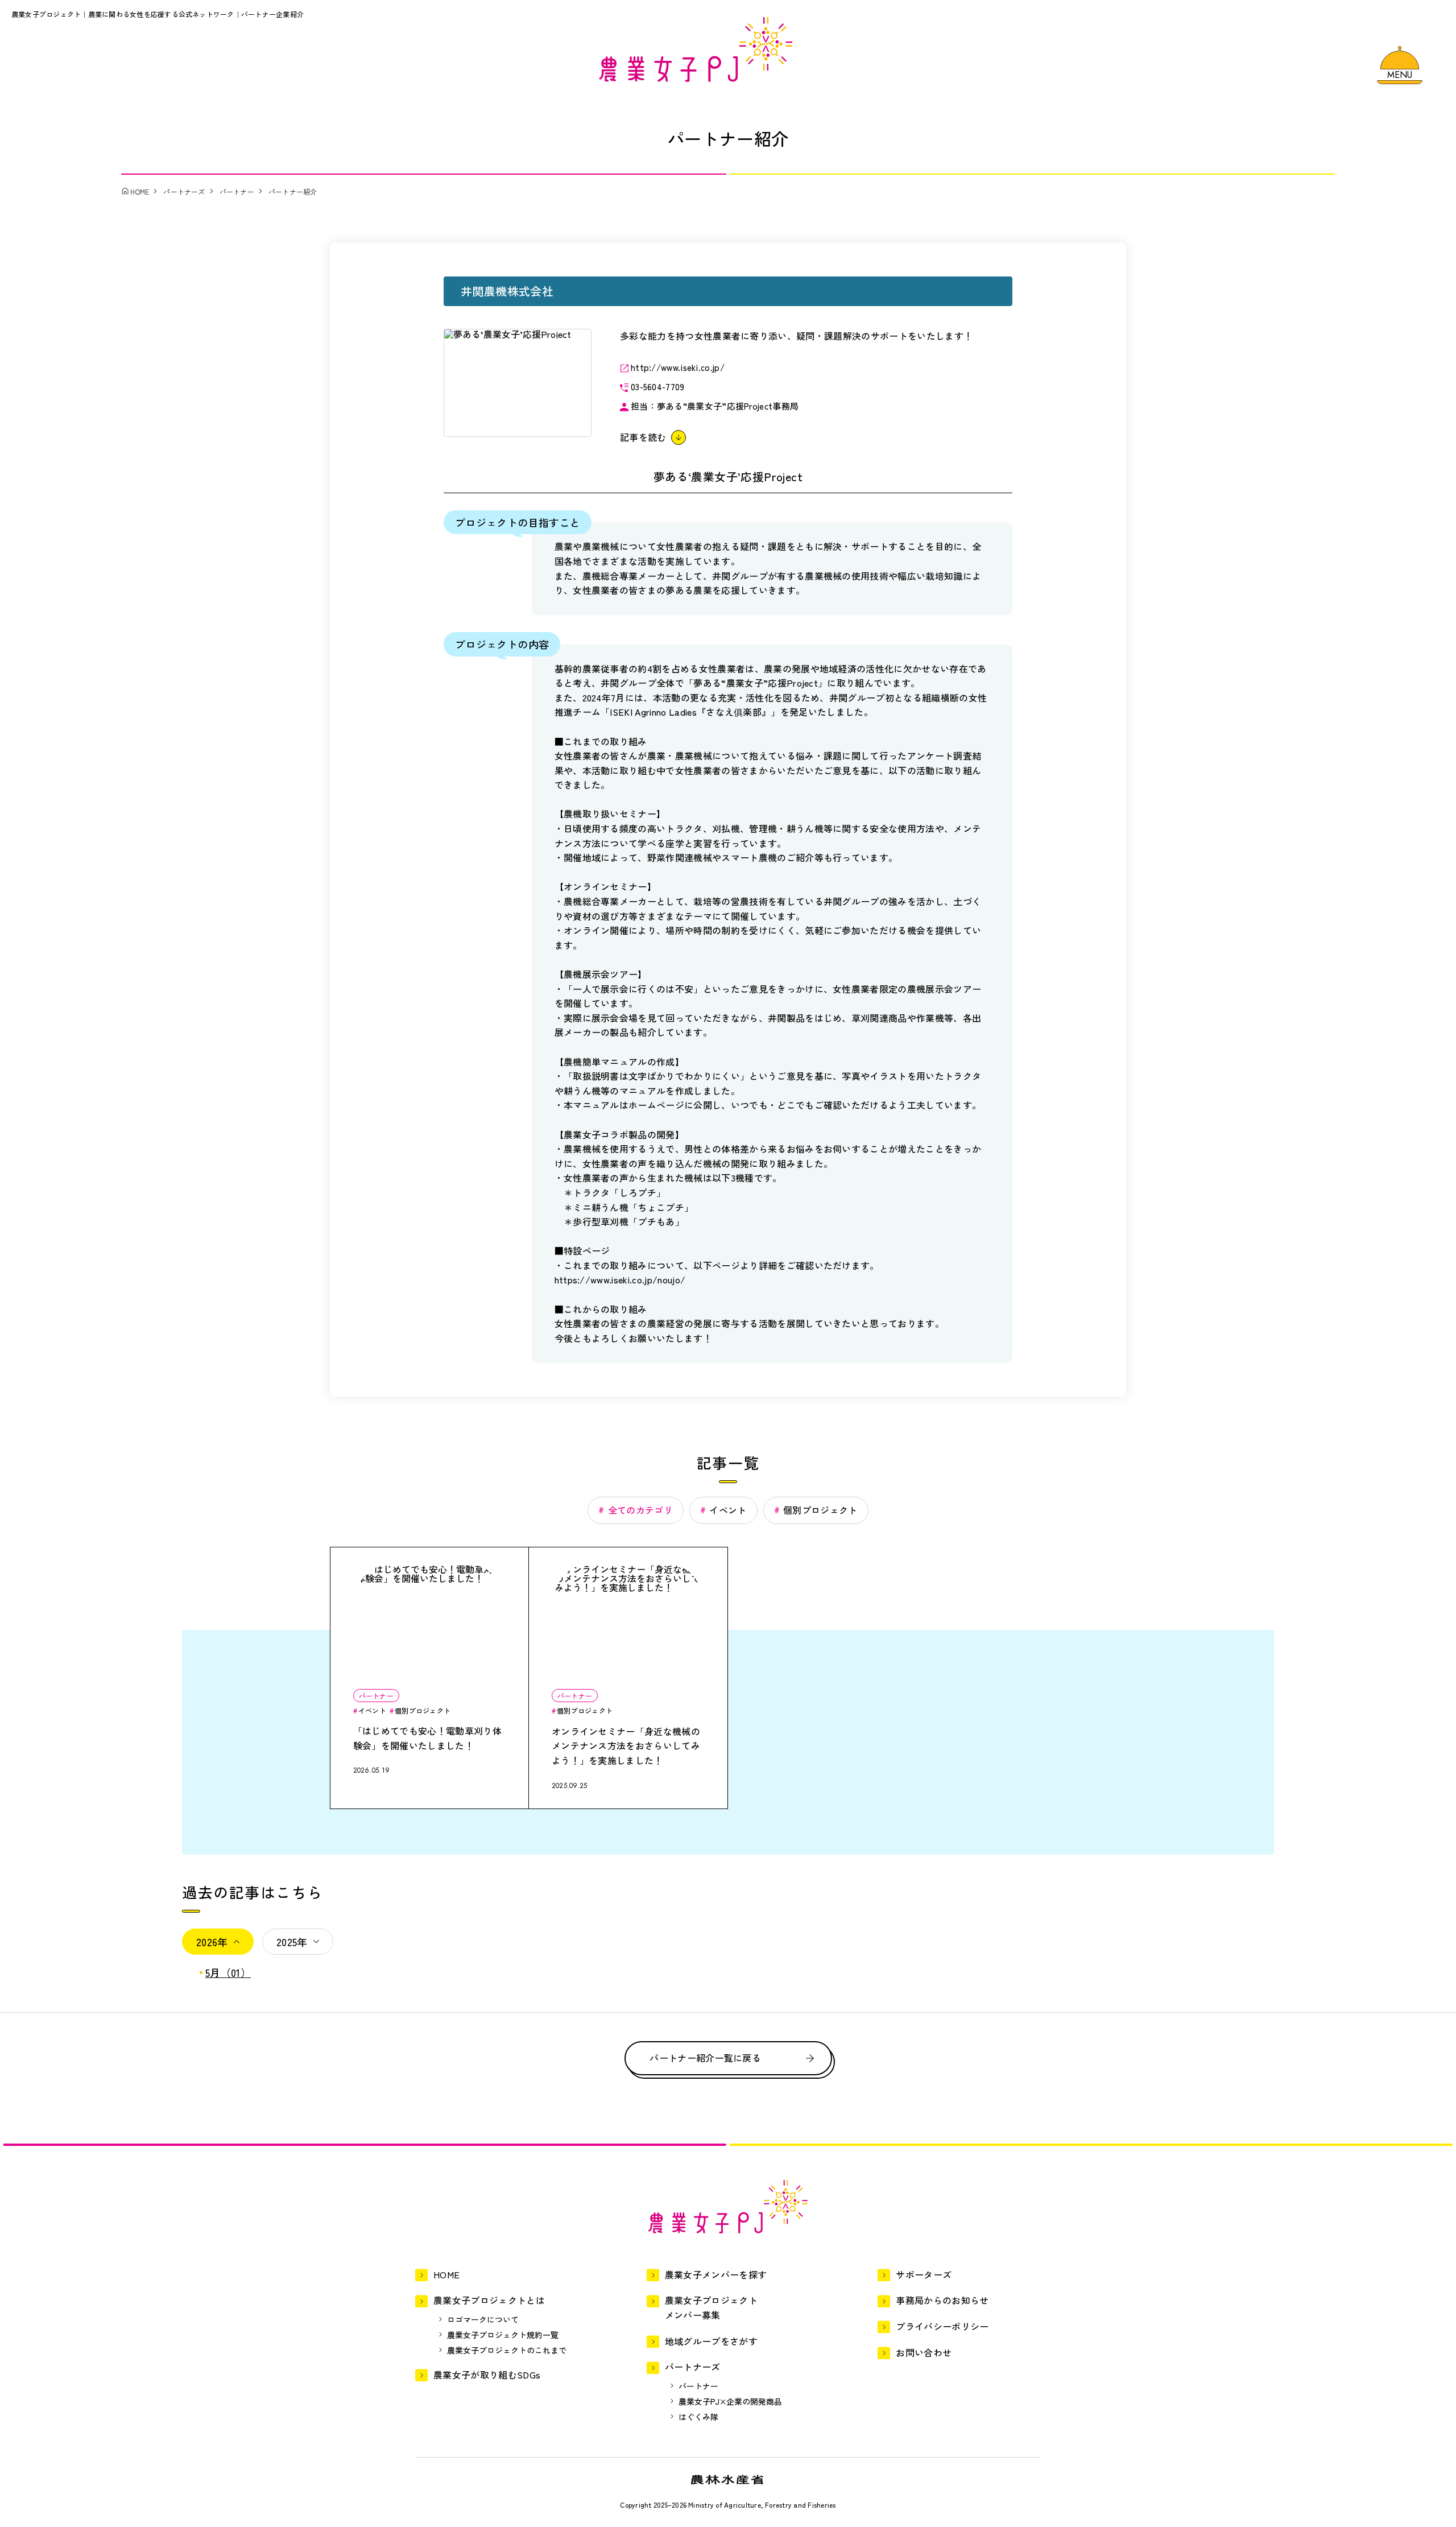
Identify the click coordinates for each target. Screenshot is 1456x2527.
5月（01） (228, 1972)
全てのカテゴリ (640, 1510)
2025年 (292, 1942)
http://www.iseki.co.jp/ (678, 367)
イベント (728, 1510)
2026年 (212, 1942)
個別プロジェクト (820, 1510)
